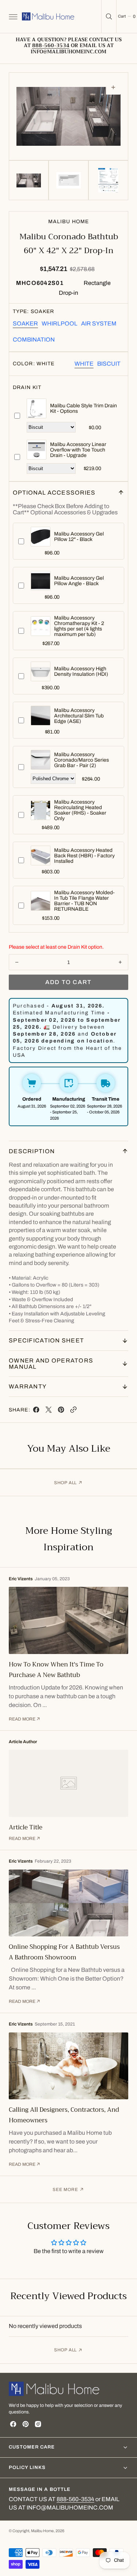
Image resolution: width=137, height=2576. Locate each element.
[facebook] (36, 1411)
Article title (26, 1827)
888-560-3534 (75, 2499)
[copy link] (73, 1411)
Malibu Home (42, 2531)
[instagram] (38, 2424)
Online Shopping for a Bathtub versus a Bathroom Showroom (64, 1952)
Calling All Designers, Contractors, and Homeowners (64, 2115)
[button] (12, 16)
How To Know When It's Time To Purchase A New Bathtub (56, 1670)
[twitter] (49, 1411)
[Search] (109, 16)
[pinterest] (61, 1411)
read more (22, 1719)
